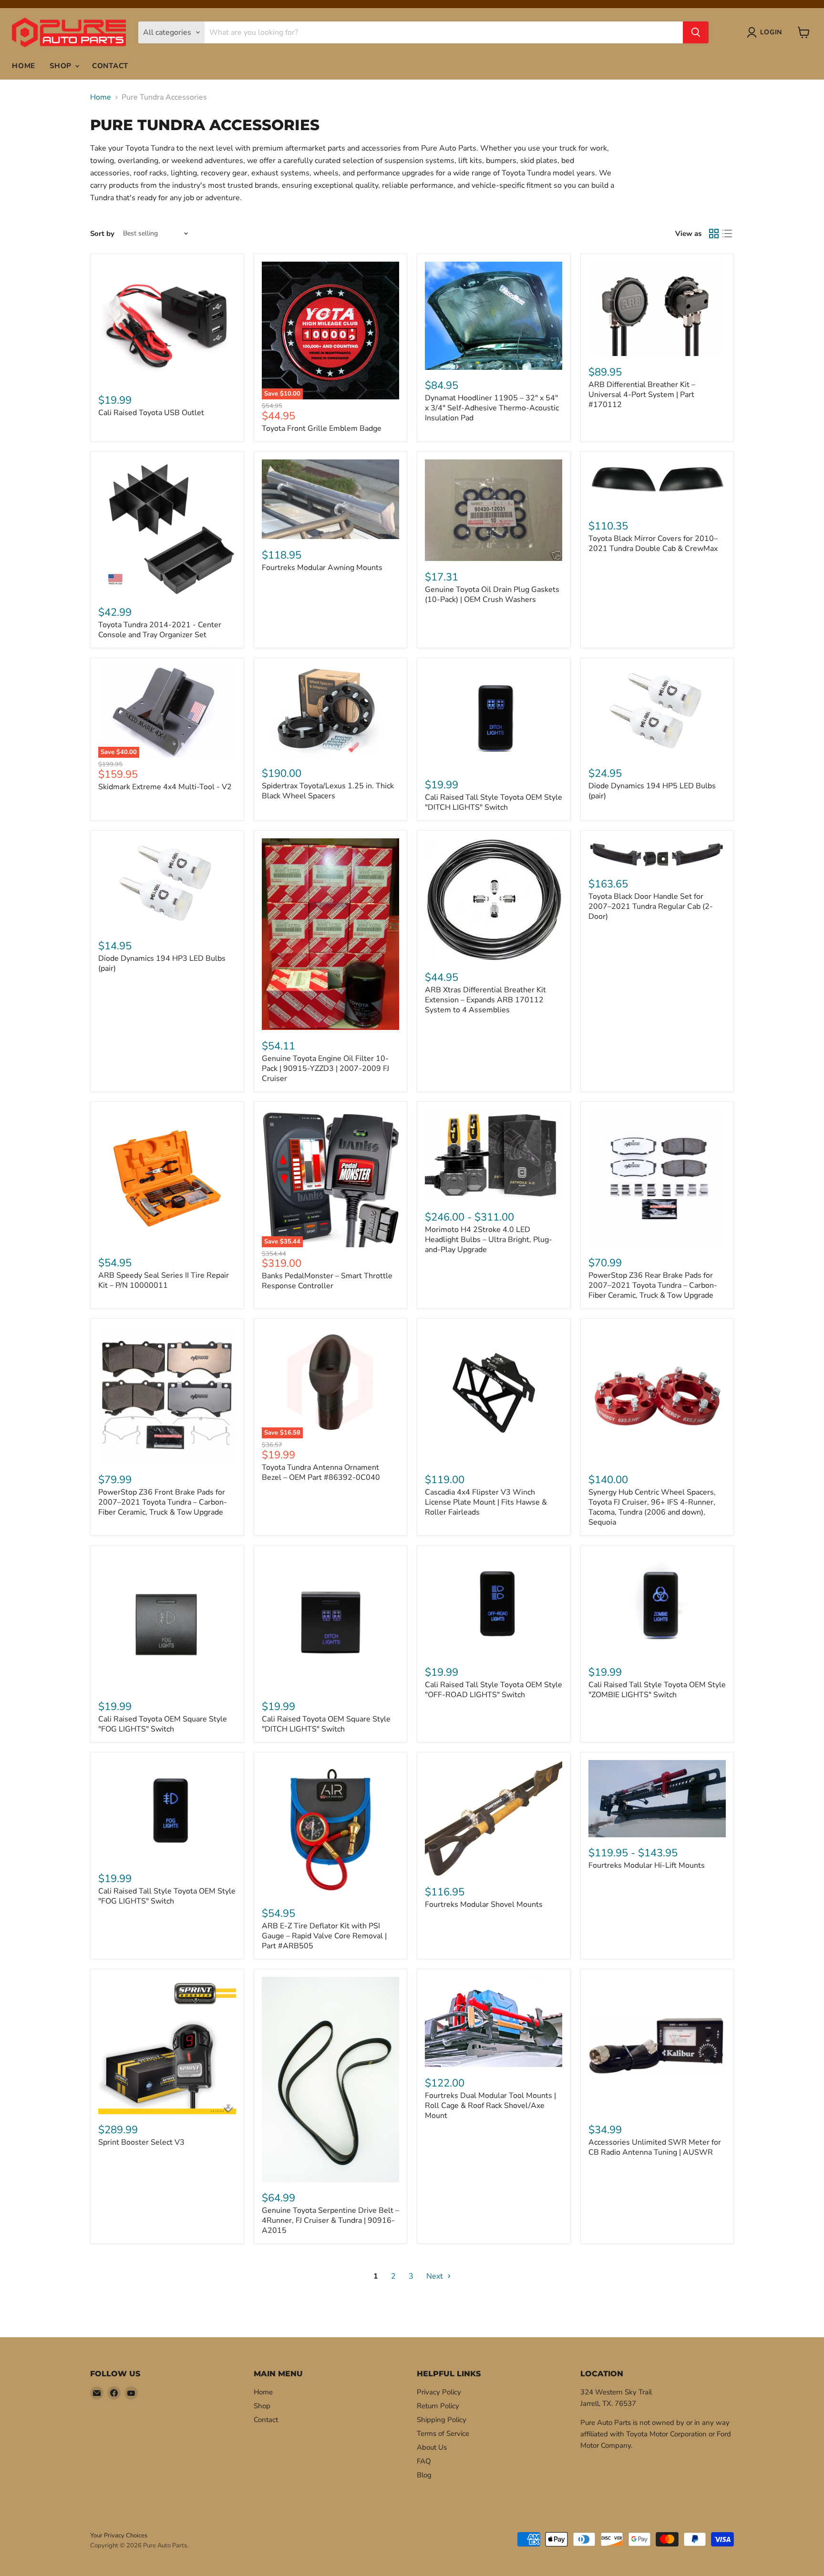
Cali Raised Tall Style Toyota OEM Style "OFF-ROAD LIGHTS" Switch (494, 1690)
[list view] (727, 234)
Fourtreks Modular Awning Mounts (322, 568)
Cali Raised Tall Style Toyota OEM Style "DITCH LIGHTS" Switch (494, 802)
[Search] (696, 32)
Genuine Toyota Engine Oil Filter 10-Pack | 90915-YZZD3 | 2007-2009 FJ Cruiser (325, 1069)
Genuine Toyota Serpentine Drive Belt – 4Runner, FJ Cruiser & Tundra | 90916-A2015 (330, 2220)
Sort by (102, 234)
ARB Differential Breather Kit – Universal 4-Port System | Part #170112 (642, 395)
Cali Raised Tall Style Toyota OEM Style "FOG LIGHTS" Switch (167, 1896)
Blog (424, 2475)
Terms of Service (443, 2433)
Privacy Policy (439, 2392)
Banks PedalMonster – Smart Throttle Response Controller (327, 1281)
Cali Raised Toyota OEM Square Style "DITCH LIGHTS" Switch (326, 1724)
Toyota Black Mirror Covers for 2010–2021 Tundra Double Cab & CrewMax (653, 544)
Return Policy (438, 2406)
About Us (432, 2447)
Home (24, 66)
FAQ (424, 2461)
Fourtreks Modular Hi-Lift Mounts (647, 1865)
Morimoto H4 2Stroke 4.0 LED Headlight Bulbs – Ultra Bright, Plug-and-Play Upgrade (489, 1240)
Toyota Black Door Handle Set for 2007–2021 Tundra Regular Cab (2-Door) (651, 906)
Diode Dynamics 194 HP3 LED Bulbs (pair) (162, 963)
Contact (110, 66)
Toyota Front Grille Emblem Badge (322, 428)
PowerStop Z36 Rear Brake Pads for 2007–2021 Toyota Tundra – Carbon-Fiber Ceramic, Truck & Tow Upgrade (653, 1285)
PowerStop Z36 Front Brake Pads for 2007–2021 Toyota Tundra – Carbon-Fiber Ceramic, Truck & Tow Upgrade (163, 1502)
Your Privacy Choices (119, 2535)
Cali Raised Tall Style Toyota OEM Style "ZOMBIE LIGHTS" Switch (657, 1690)
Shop (62, 66)
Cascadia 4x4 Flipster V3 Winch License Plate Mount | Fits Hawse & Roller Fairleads (486, 1502)
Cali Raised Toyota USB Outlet (151, 413)
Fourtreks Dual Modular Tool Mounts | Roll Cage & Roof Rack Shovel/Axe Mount (490, 2106)
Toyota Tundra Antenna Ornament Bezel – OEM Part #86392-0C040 (321, 1472)
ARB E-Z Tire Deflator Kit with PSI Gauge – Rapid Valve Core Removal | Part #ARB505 (324, 1936)
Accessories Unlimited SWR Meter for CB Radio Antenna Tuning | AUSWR (655, 2147)
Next (436, 2276)
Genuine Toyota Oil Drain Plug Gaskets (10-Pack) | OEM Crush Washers (492, 595)
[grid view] (714, 234)
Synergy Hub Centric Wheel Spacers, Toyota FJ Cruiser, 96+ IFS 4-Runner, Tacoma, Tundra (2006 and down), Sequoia (652, 1507)
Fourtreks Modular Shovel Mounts (484, 1904)
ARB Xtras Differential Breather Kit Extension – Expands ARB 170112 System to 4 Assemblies (485, 1000)
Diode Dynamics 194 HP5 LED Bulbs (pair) (652, 791)
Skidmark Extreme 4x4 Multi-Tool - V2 (165, 787)
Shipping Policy (442, 2420)
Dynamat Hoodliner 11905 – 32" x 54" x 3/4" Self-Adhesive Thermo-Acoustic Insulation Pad (492, 408)
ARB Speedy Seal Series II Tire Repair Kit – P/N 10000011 (164, 1280)
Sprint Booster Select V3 (141, 2142)
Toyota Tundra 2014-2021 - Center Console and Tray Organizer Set (160, 630)
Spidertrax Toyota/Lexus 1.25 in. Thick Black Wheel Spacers (328, 791)
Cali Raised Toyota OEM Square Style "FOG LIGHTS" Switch (163, 1724)
